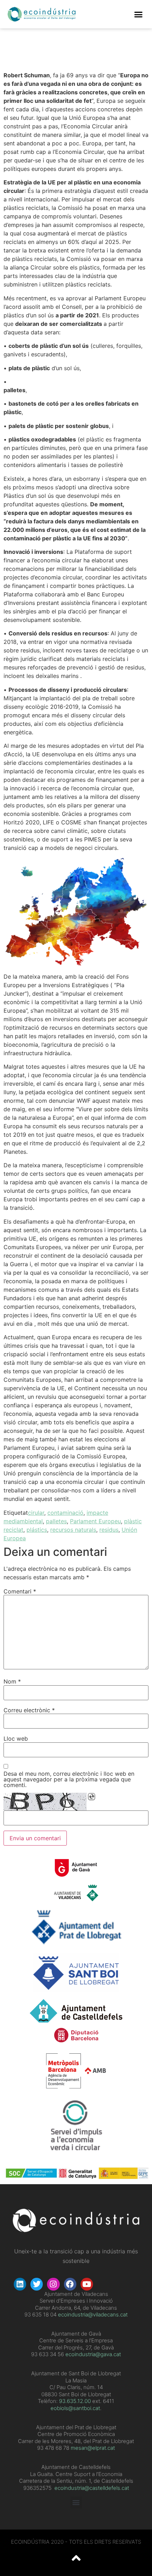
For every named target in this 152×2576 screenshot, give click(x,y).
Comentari (20, 1591)
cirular (36, 1513)
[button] (139, 14)
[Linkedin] (20, 2284)
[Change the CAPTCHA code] (92, 1797)
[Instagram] (53, 2284)
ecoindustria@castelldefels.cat (92, 2488)
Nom (12, 1681)
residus (109, 1530)
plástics (37, 1530)
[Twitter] (37, 2284)
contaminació (65, 1513)
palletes (56, 1521)
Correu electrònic (29, 1710)
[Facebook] (70, 2284)
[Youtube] (87, 2284)
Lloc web (16, 1738)
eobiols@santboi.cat (75, 2408)
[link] (75, 2401)
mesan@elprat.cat (93, 2448)
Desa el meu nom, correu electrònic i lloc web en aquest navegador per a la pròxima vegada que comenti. (69, 1779)
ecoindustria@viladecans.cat (92, 2314)
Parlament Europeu (95, 1521)
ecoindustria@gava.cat (93, 2354)
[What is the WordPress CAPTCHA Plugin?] (45, 1802)
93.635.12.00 (75, 2401)
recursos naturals (73, 1530)
